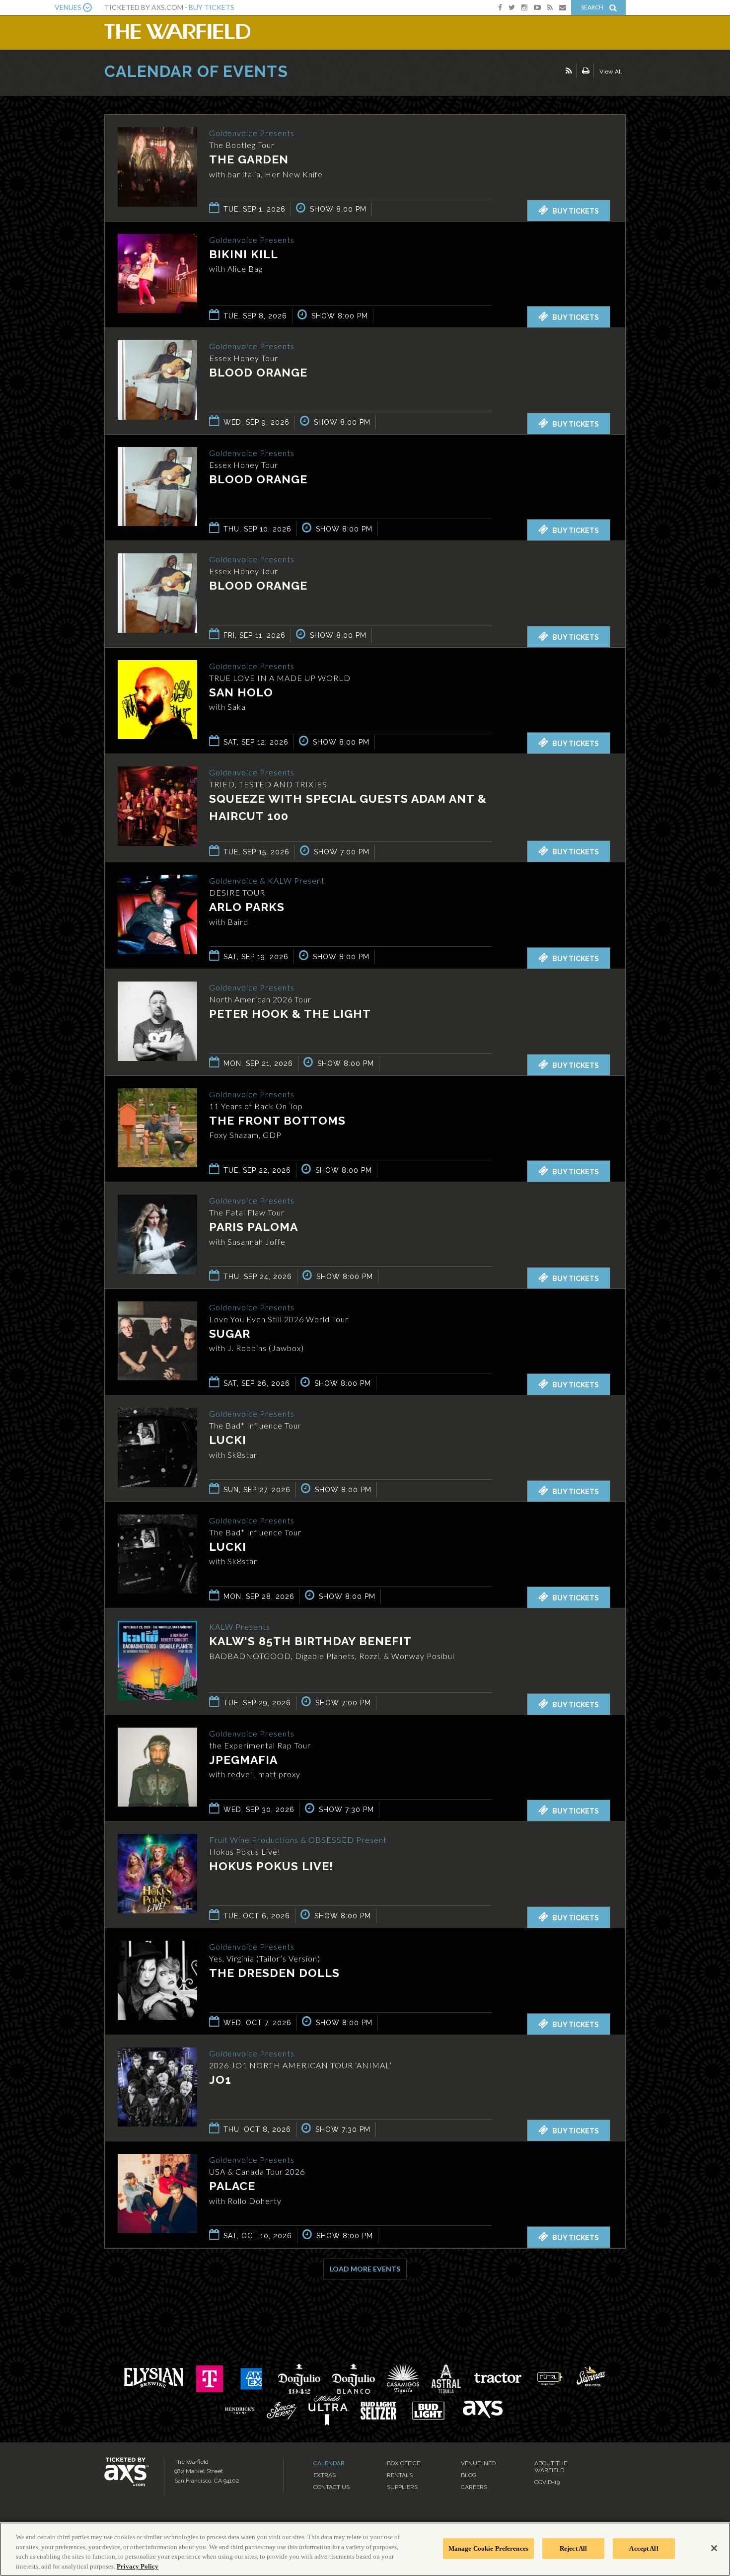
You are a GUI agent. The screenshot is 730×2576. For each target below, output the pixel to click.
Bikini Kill (244, 254)
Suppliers (402, 2487)
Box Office (403, 2463)
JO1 (220, 2080)
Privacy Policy (138, 2566)
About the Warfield (551, 2467)
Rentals (400, 2475)
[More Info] (157, 204)
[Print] (586, 71)
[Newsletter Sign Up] (563, 7)
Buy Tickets (212, 7)
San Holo (241, 692)
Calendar (329, 2463)
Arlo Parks (247, 907)
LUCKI (228, 1440)
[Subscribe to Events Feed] (569, 71)
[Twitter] (512, 7)
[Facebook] (500, 7)
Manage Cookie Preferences (488, 2548)
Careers (474, 2487)
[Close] (714, 2548)
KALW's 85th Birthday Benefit (310, 1641)
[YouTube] (537, 7)
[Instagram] (524, 7)
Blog (469, 2475)
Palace (232, 2186)
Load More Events (365, 2269)
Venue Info (478, 2463)
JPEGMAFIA (243, 1760)
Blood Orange (258, 372)
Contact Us (331, 2487)
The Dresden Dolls (274, 1973)
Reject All (573, 2548)
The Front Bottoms (277, 1120)
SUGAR (230, 1333)
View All (611, 72)
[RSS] (550, 7)
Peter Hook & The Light (290, 1014)
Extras (325, 2475)
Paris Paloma (254, 1227)
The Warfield (177, 31)
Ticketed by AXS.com (360, 73)
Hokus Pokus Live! (271, 1866)
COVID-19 (547, 2482)
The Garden (249, 159)
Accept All (644, 2548)
